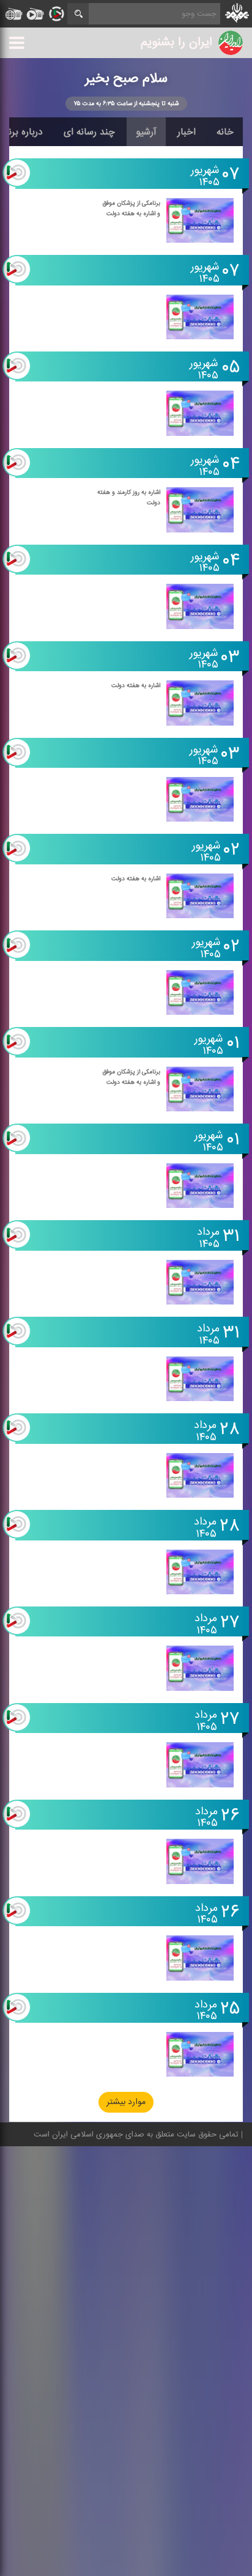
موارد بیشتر (126, 2103)
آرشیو (146, 132)
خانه (225, 132)
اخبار (187, 132)
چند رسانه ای (89, 132)
